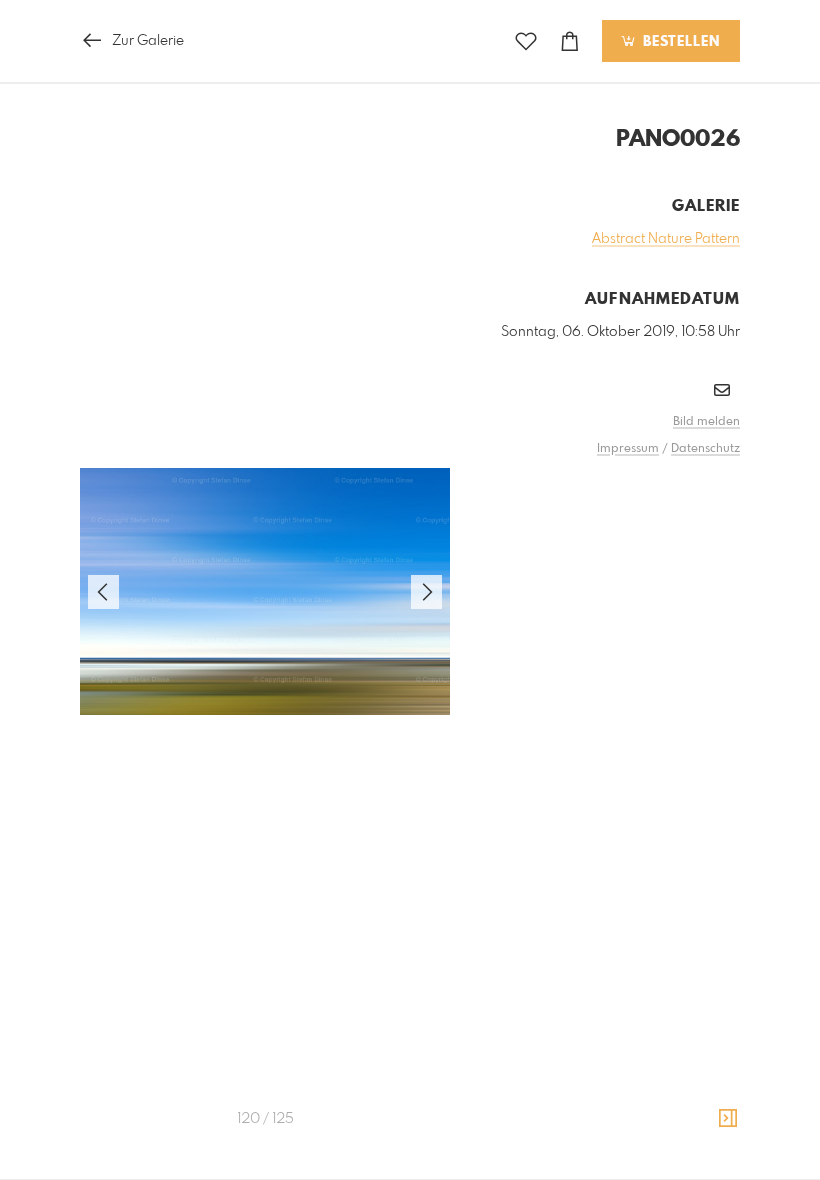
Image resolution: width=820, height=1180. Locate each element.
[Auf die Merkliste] (526, 41)
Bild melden (706, 422)
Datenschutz (705, 449)
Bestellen (679, 42)
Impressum (628, 449)
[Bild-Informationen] (728, 1119)
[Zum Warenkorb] (570, 41)
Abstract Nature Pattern (666, 239)
